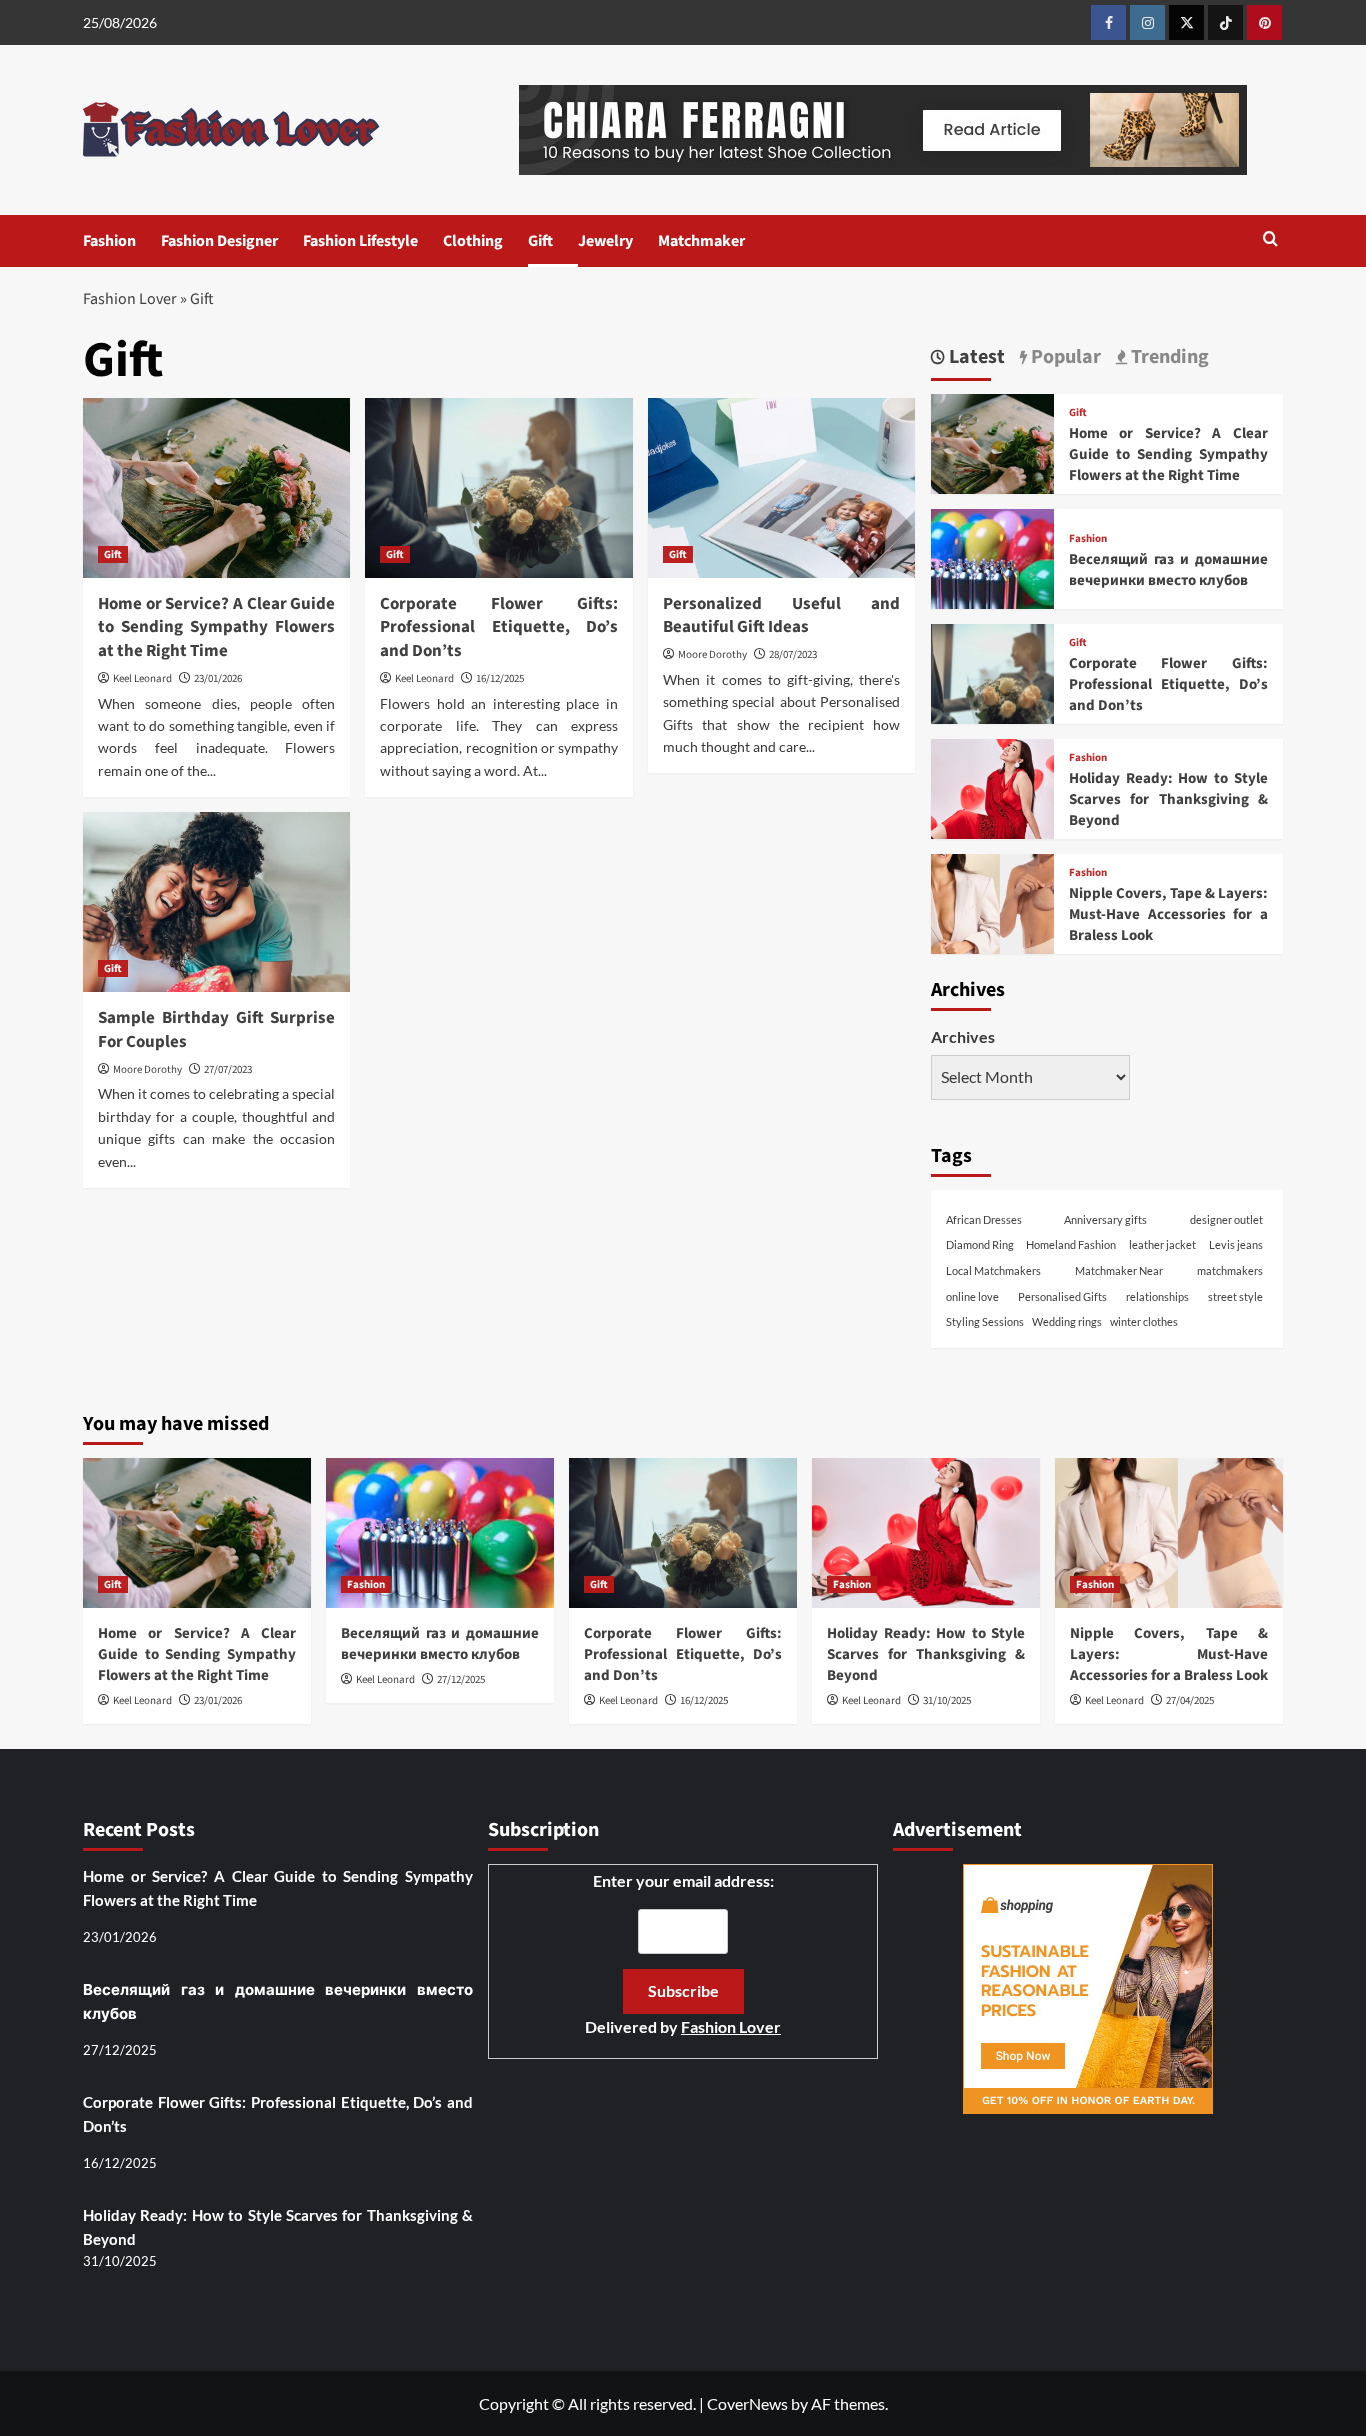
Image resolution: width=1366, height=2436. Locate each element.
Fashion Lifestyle (360, 241)
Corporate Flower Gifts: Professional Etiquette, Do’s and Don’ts (498, 628)
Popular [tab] (1064, 357)
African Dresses (984, 1219)
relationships (1157, 1296)
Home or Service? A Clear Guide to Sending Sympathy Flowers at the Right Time (216, 628)
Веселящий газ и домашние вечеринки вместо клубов (1168, 570)
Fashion (109, 241)
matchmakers (1230, 1270)
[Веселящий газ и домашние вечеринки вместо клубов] (992, 568)
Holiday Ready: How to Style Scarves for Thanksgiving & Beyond (1168, 799)
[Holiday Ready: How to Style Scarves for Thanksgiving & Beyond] (992, 798)
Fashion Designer (219, 241)
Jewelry (605, 241)
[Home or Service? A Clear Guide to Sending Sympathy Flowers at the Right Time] (216, 488)
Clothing (473, 241)
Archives (963, 1036)
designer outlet (1226, 1219)
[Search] (1270, 240)
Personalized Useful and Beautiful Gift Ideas (781, 616)
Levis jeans (1236, 1244)
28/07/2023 (793, 654)
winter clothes (1144, 1321)
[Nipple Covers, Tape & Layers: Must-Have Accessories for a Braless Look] (992, 913)
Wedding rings (1067, 1321)
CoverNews (747, 2403)
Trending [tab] (1168, 357)
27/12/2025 (461, 1679)
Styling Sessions (985, 1321)
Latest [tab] (975, 357)
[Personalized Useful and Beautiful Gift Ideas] (781, 488)
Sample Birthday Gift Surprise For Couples (216, 1030)
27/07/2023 (228, 1069)
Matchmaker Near (1119, 1270)
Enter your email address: (683, 1953)
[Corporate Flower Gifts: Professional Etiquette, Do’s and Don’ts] (498, 488)
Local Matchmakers (993, 1270)
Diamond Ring (980, 1244)
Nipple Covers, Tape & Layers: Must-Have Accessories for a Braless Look (1168, 914)
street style (1235, 1296)
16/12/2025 (500, 678)
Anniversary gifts (1105, 1219)
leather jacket (1162, 1244)
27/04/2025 (1190, 1700)
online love (972, 1296)
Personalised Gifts (1062, 1296)
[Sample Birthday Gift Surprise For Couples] (216, 902)
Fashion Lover (130, 299)
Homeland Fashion (1071, 1244)
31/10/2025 (947, 1700)
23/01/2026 (218, 678)
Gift (540, 241)
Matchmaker (701, 241)
